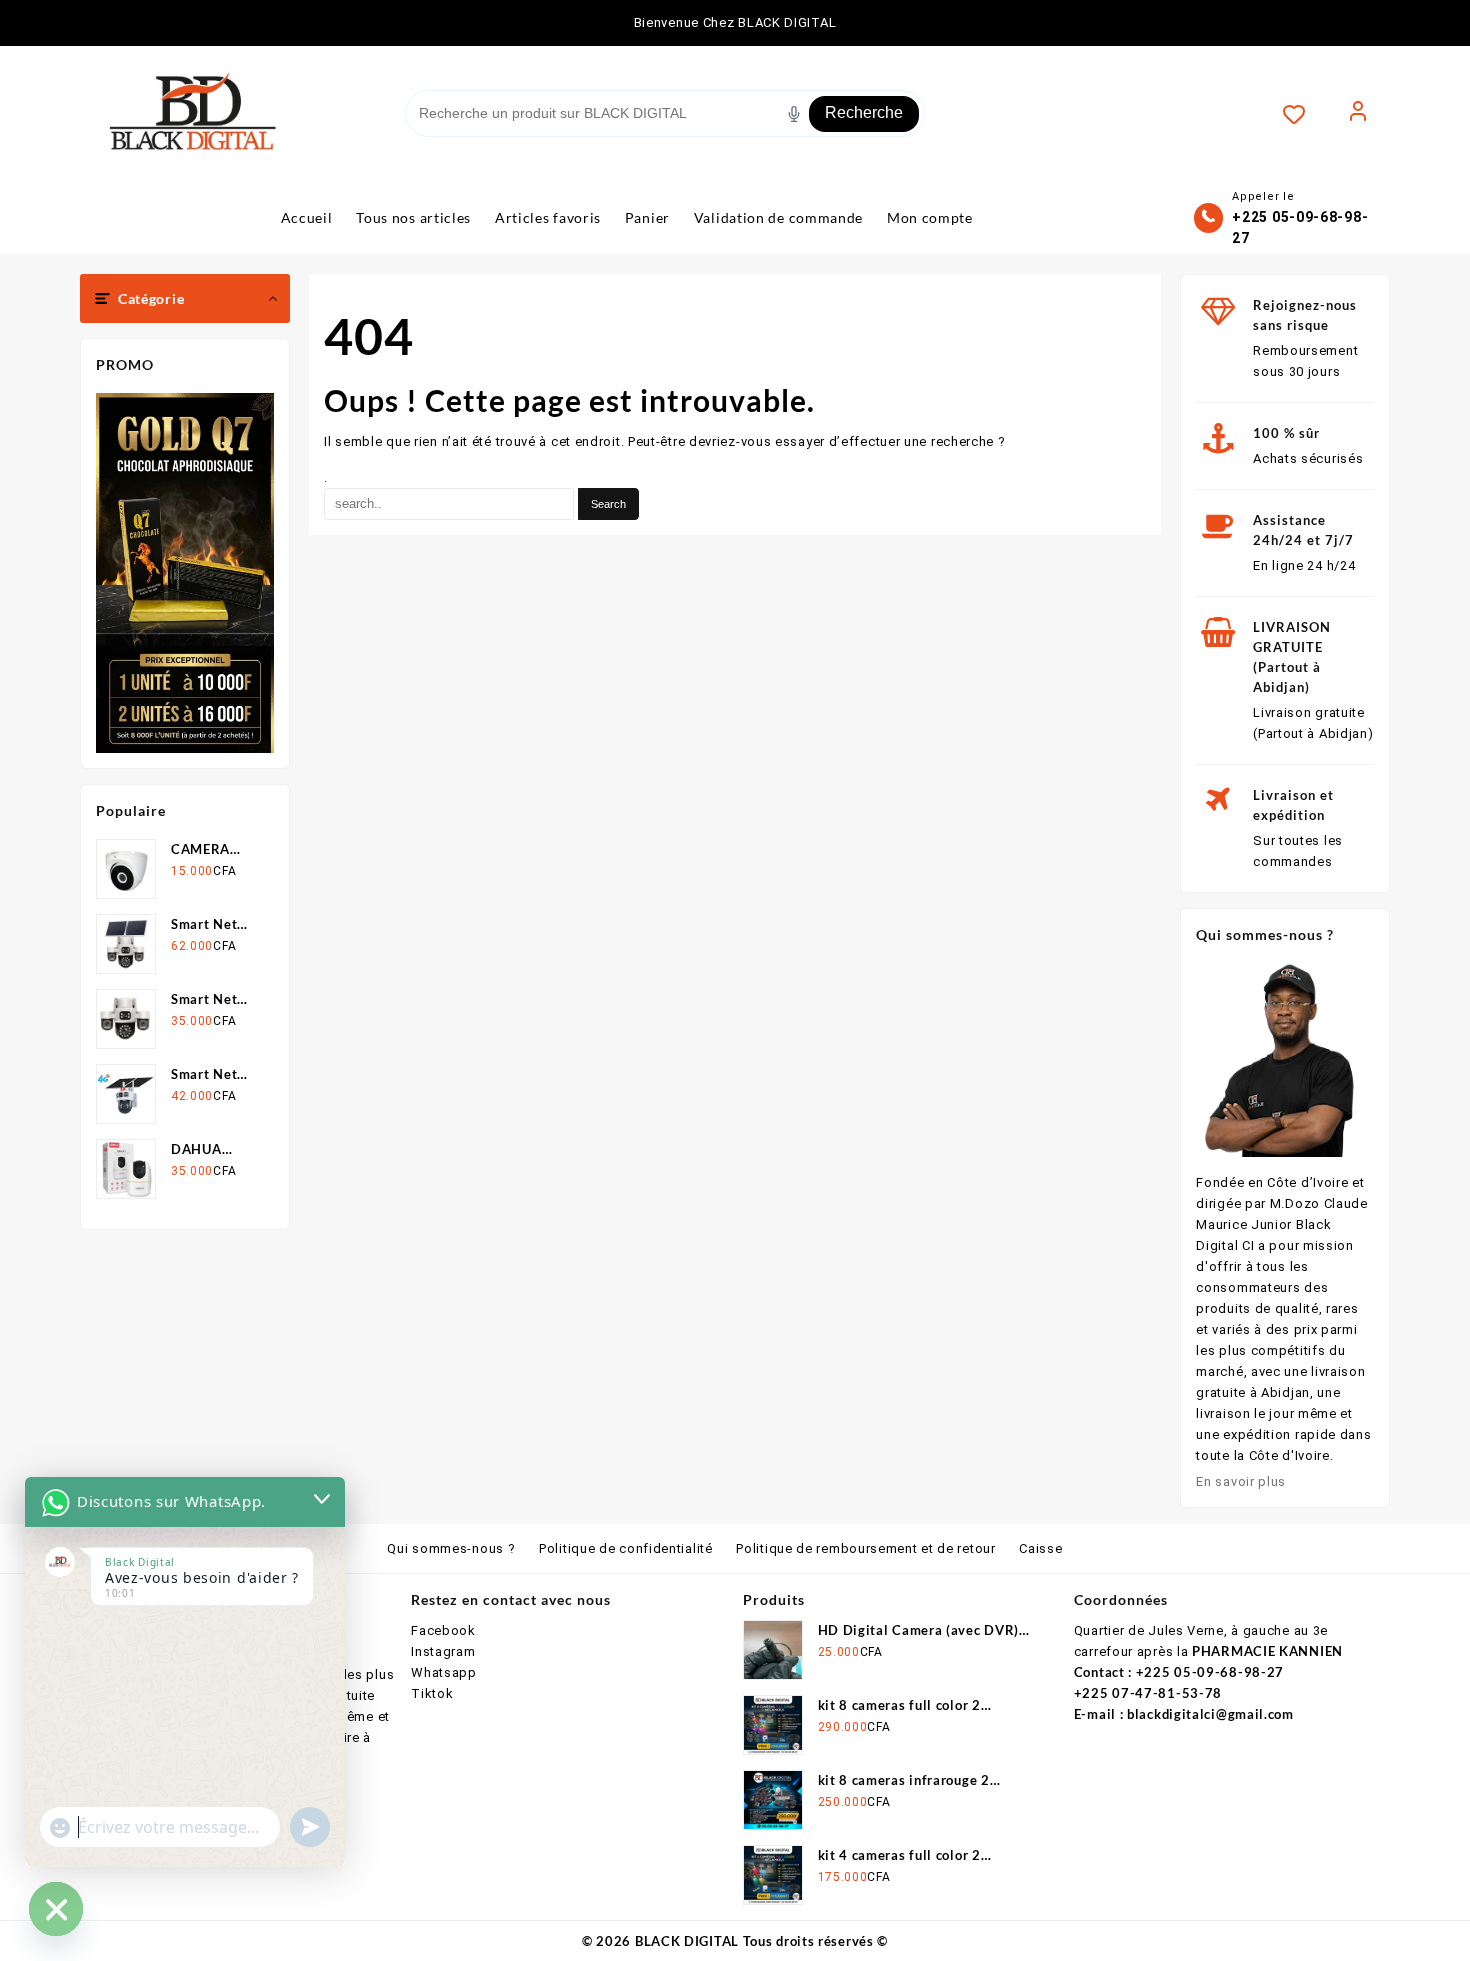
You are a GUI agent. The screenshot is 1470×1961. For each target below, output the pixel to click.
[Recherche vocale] (794, 114)
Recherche (864, 112)
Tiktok (432, 1693)
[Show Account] (1358, 114)
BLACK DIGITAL (687, 1941)
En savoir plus (1241, 1481)
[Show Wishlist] (1304, 114)
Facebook (443, 1630)
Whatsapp (444, 1672)
